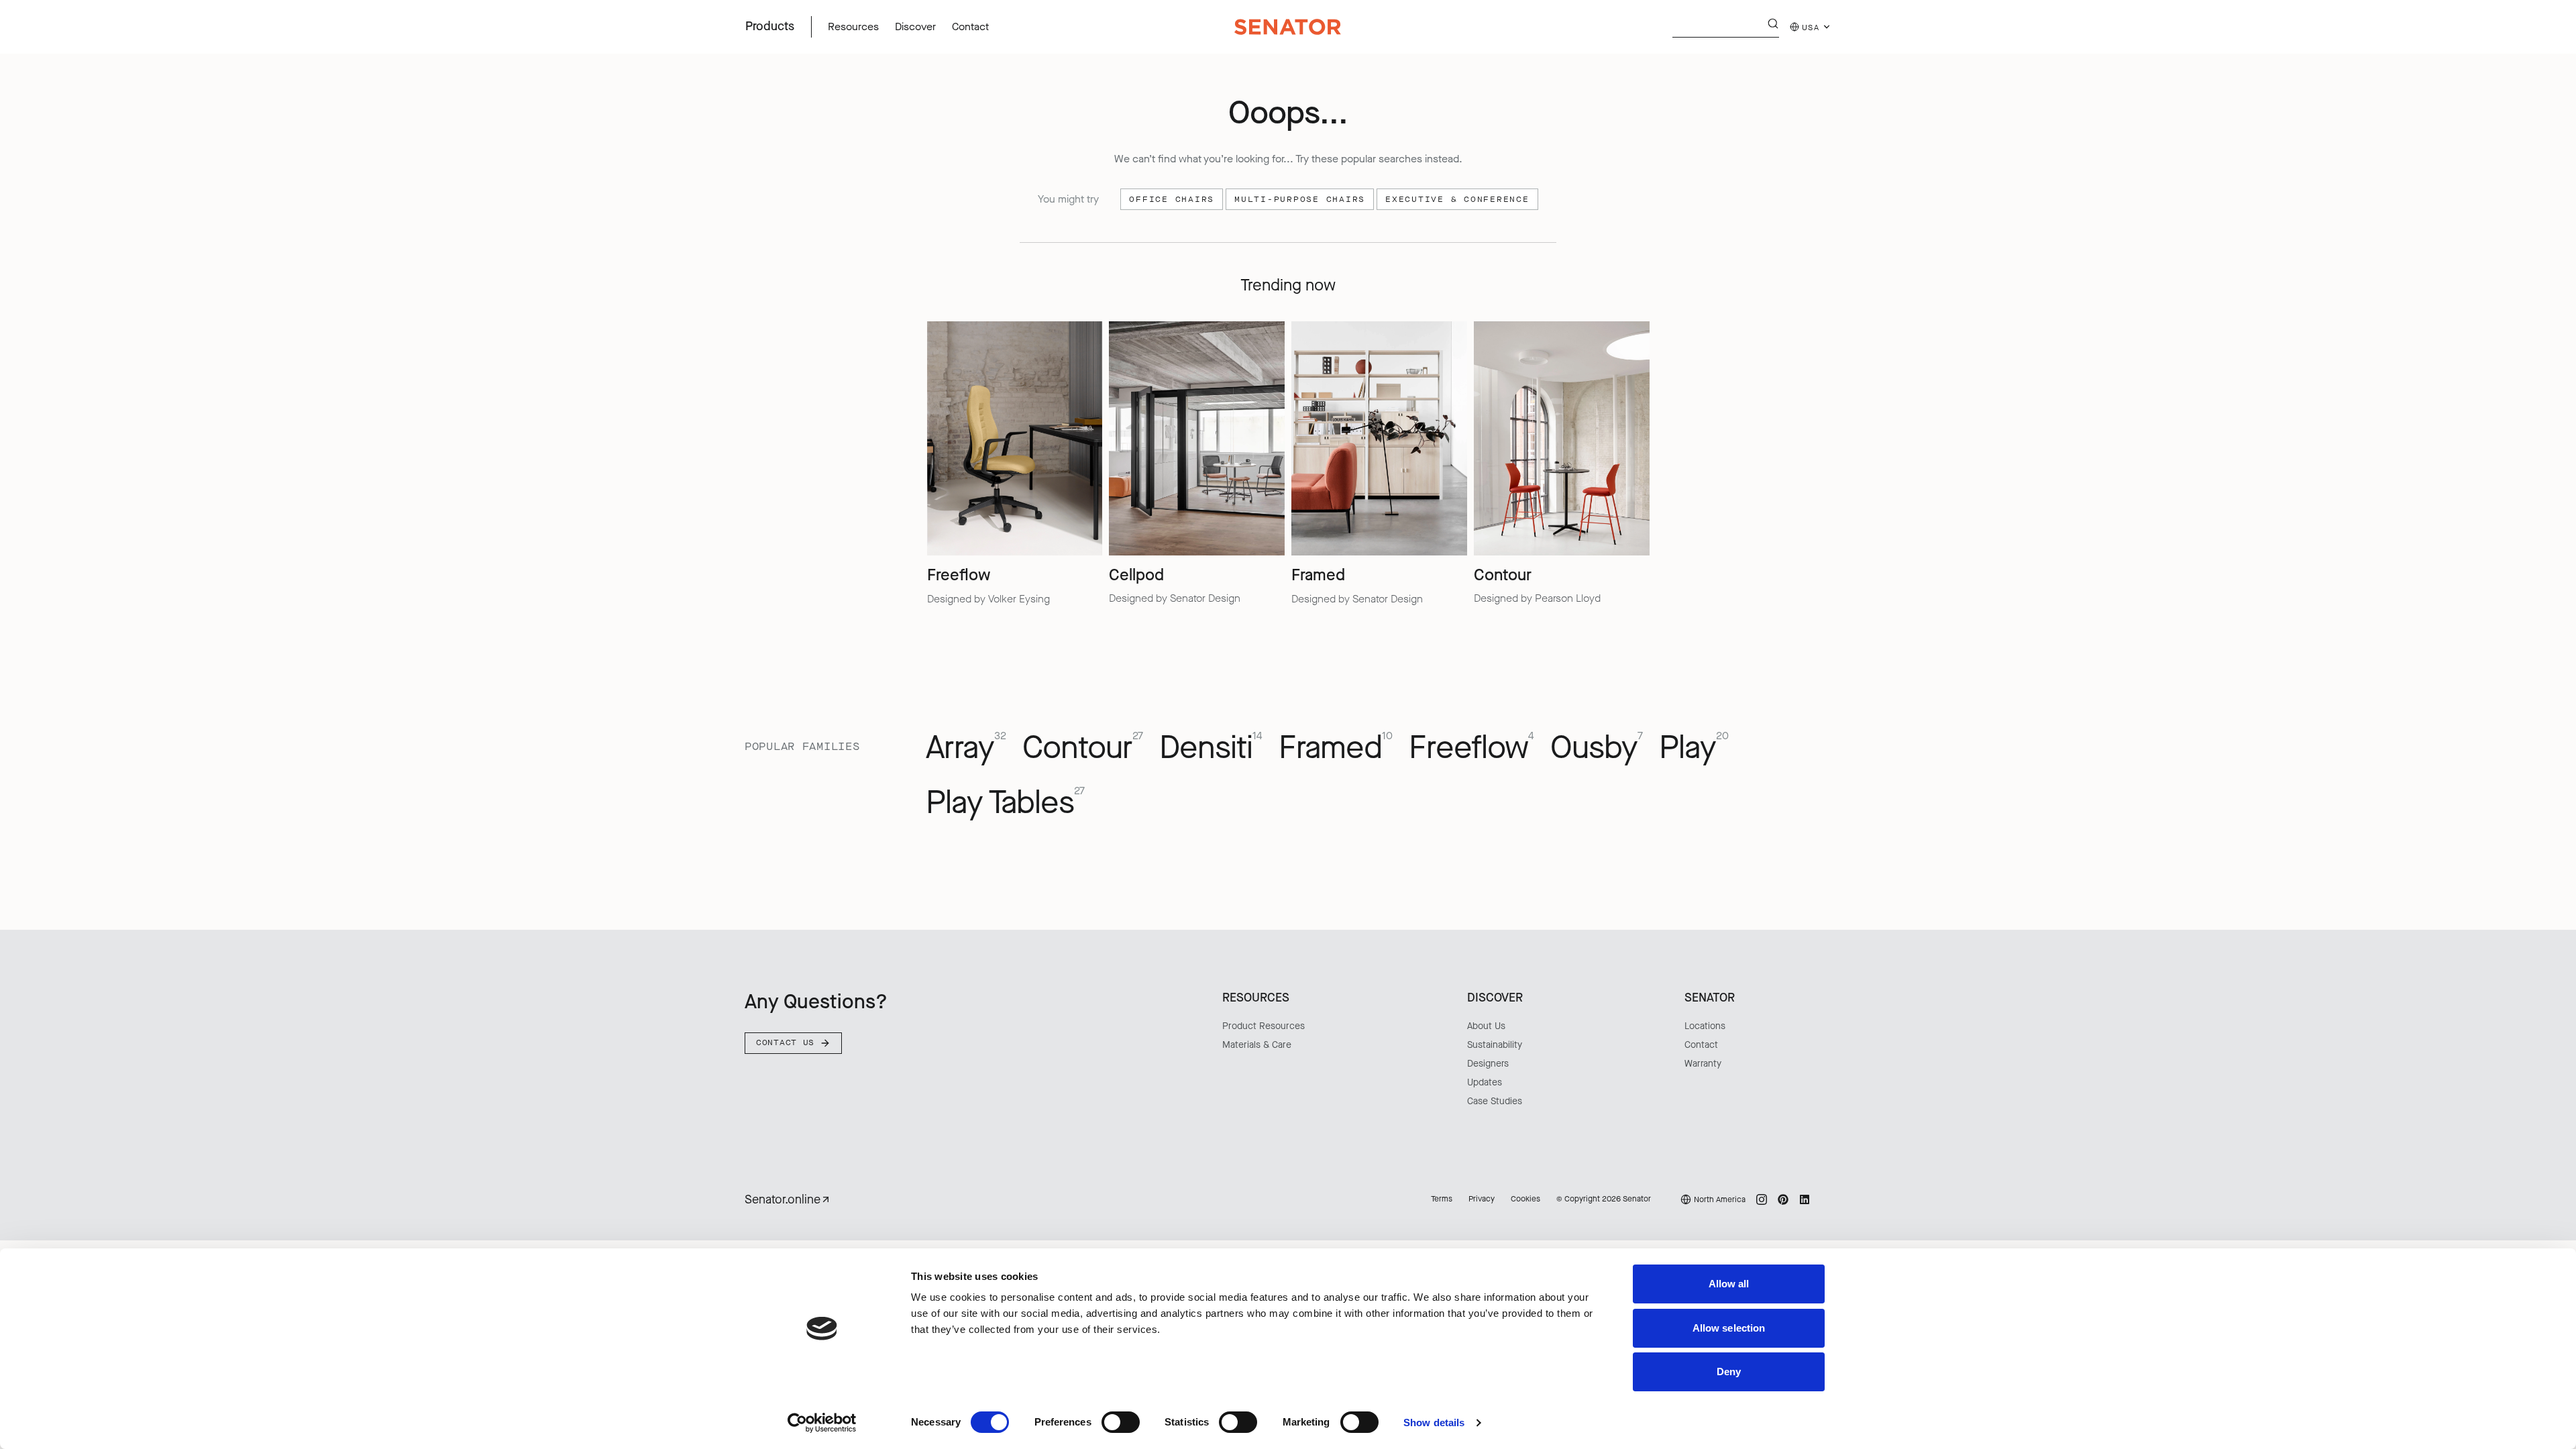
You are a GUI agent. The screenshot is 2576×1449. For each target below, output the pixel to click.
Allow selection (1729, 1328)
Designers (1488, 1064)
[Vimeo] (1826, 1199)
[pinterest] (1783, 1199)
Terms (1442, 1199)
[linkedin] (1805, 1199)
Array (966, 748)
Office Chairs (1172, 199)
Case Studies (1495, 1101)
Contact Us (785, 1042)
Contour (1083, 748)
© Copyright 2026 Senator (1604, 1199)
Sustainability (1495, 1045)
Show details (1434, 1423)
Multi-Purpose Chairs (1300, 199)
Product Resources (1264, 1026)
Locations (1705, 1026)
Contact (1701, 1045)
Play (1694, 748)
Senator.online (783, 1199)
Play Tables (1005, 803)
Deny (1729, 1372)
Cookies (1525, 1199)
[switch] (1121, 1422)
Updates (1485, 1082)
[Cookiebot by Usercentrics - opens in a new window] (822, 1423)
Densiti (1211, 748)
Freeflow (1471, 748)
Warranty (1703, 1064)
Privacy (1482, 1199)
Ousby (1597, 748)
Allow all (1729, 1284)
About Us (1486, 1026)
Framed (1336, 748)
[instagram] (1762, 1199)
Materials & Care (1257, 1045)
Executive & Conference (1457, 199)
